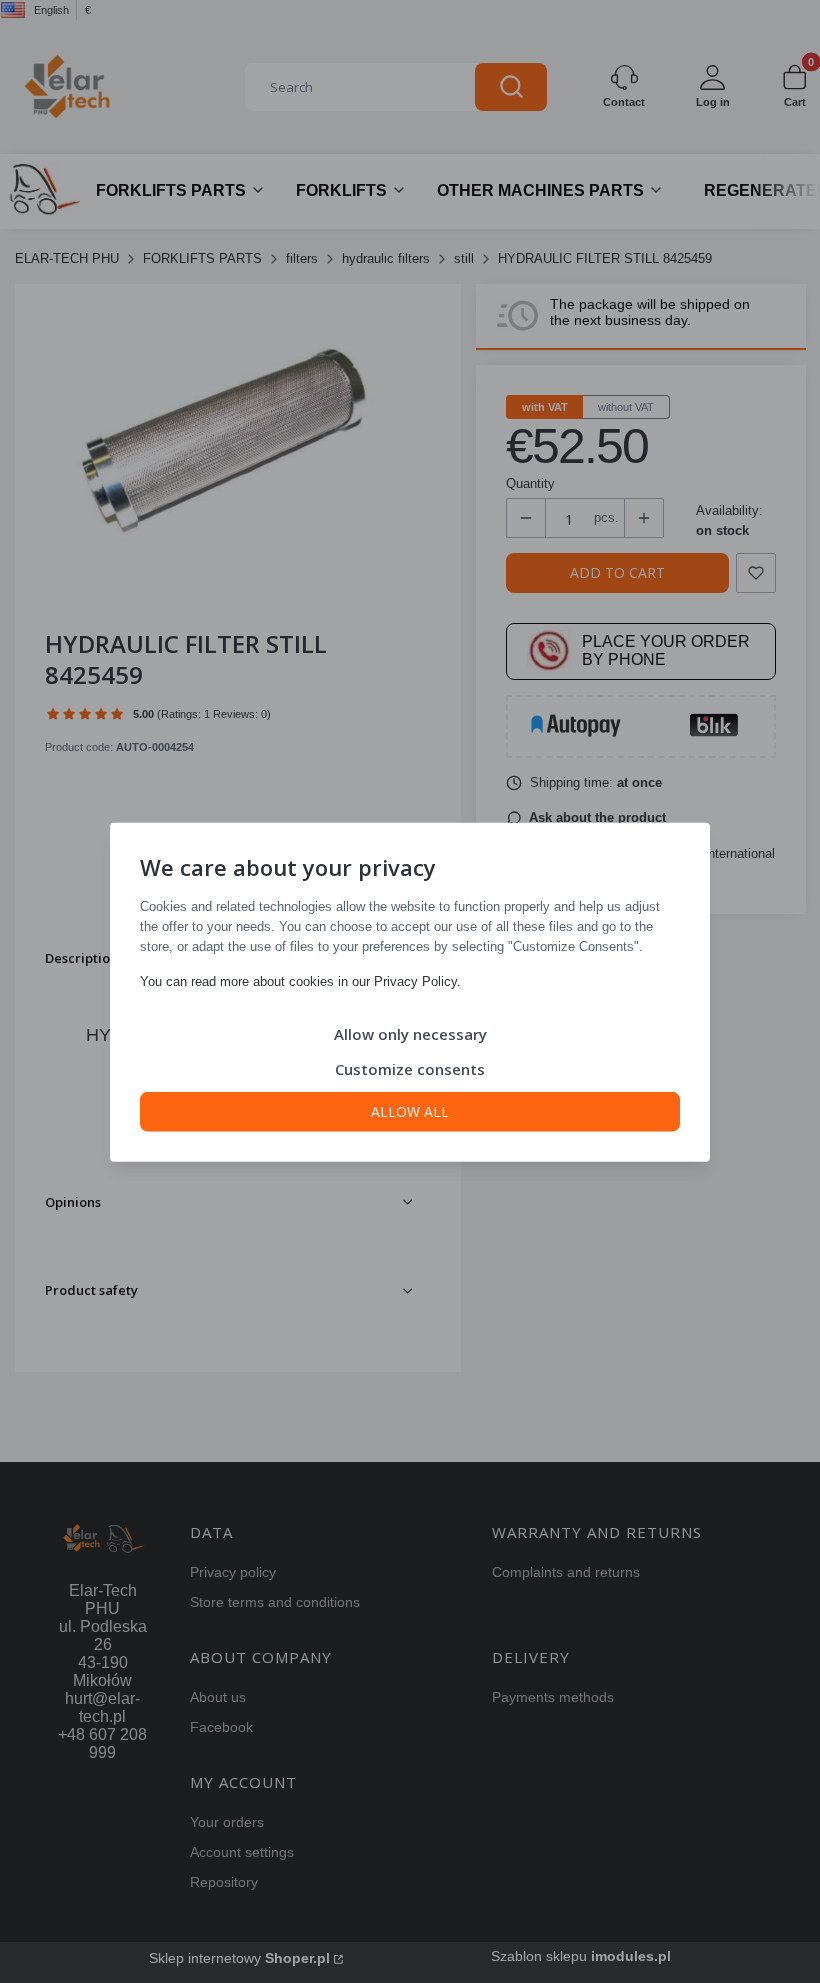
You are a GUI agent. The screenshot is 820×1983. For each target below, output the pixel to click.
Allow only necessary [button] (410, 1033)
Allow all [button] (410, 1110)
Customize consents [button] (410, 1068)
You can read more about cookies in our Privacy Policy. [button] (300, 980)
